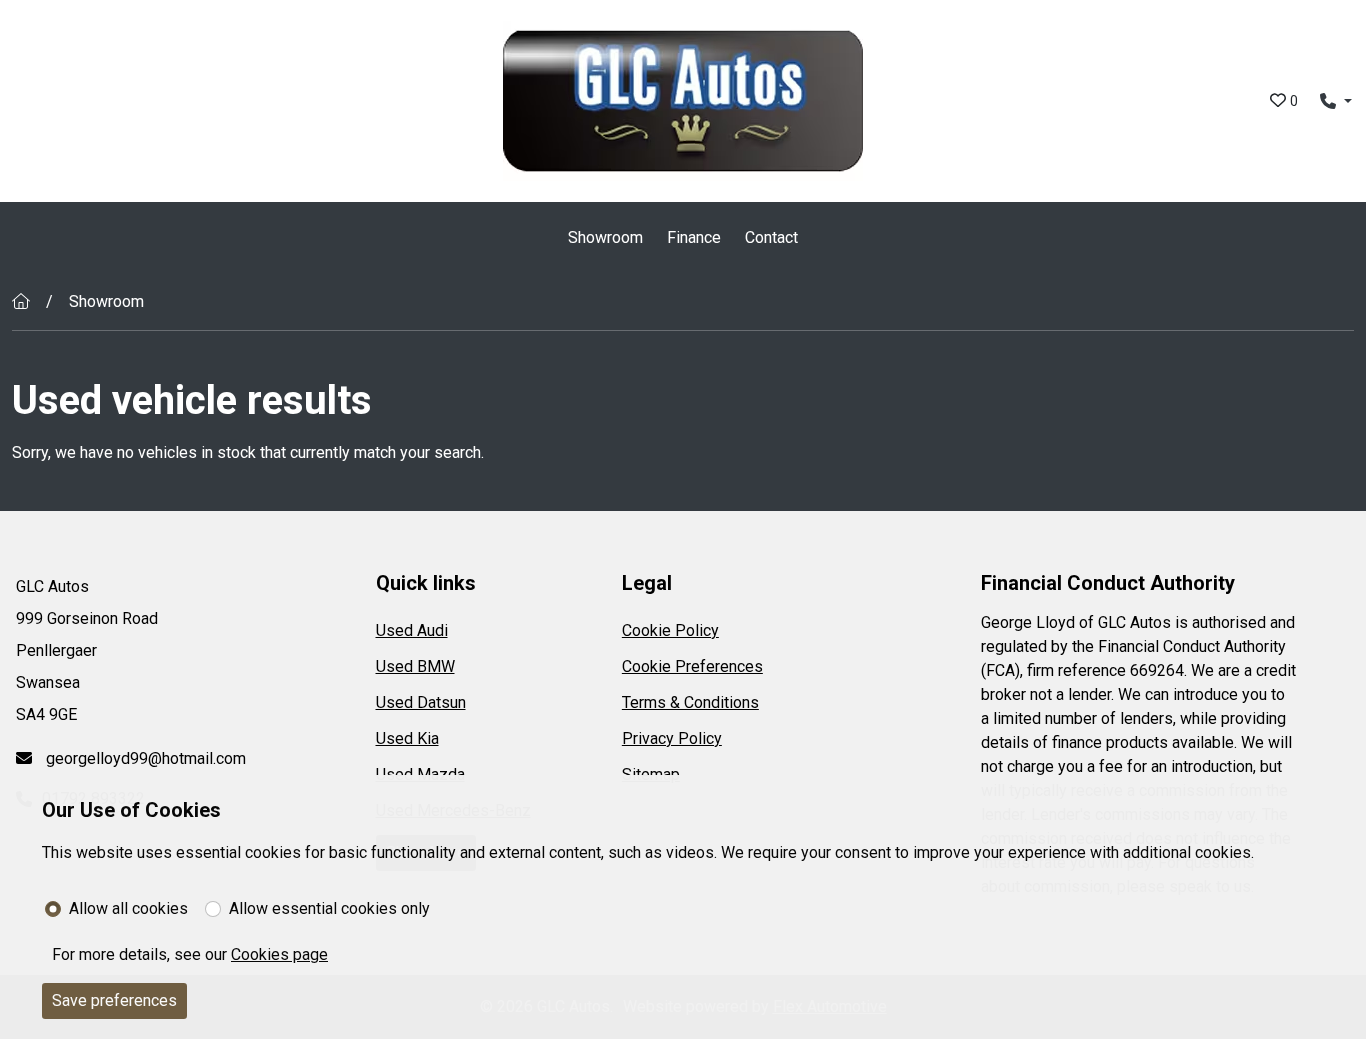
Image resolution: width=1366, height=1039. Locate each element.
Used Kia (407, 738)
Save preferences (114, 1000)
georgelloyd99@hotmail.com (144, 758)
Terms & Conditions (690, 702)
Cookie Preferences (692, 666)
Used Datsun (421, 702)
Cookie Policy (670, 630)
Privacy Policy (672, 738)
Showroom (605, 237)
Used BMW (415, 666)
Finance (694, 237)
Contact (771, 237)
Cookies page (279, 954)
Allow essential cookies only (329, 908)
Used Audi (412, 630)
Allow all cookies (128, 908)
